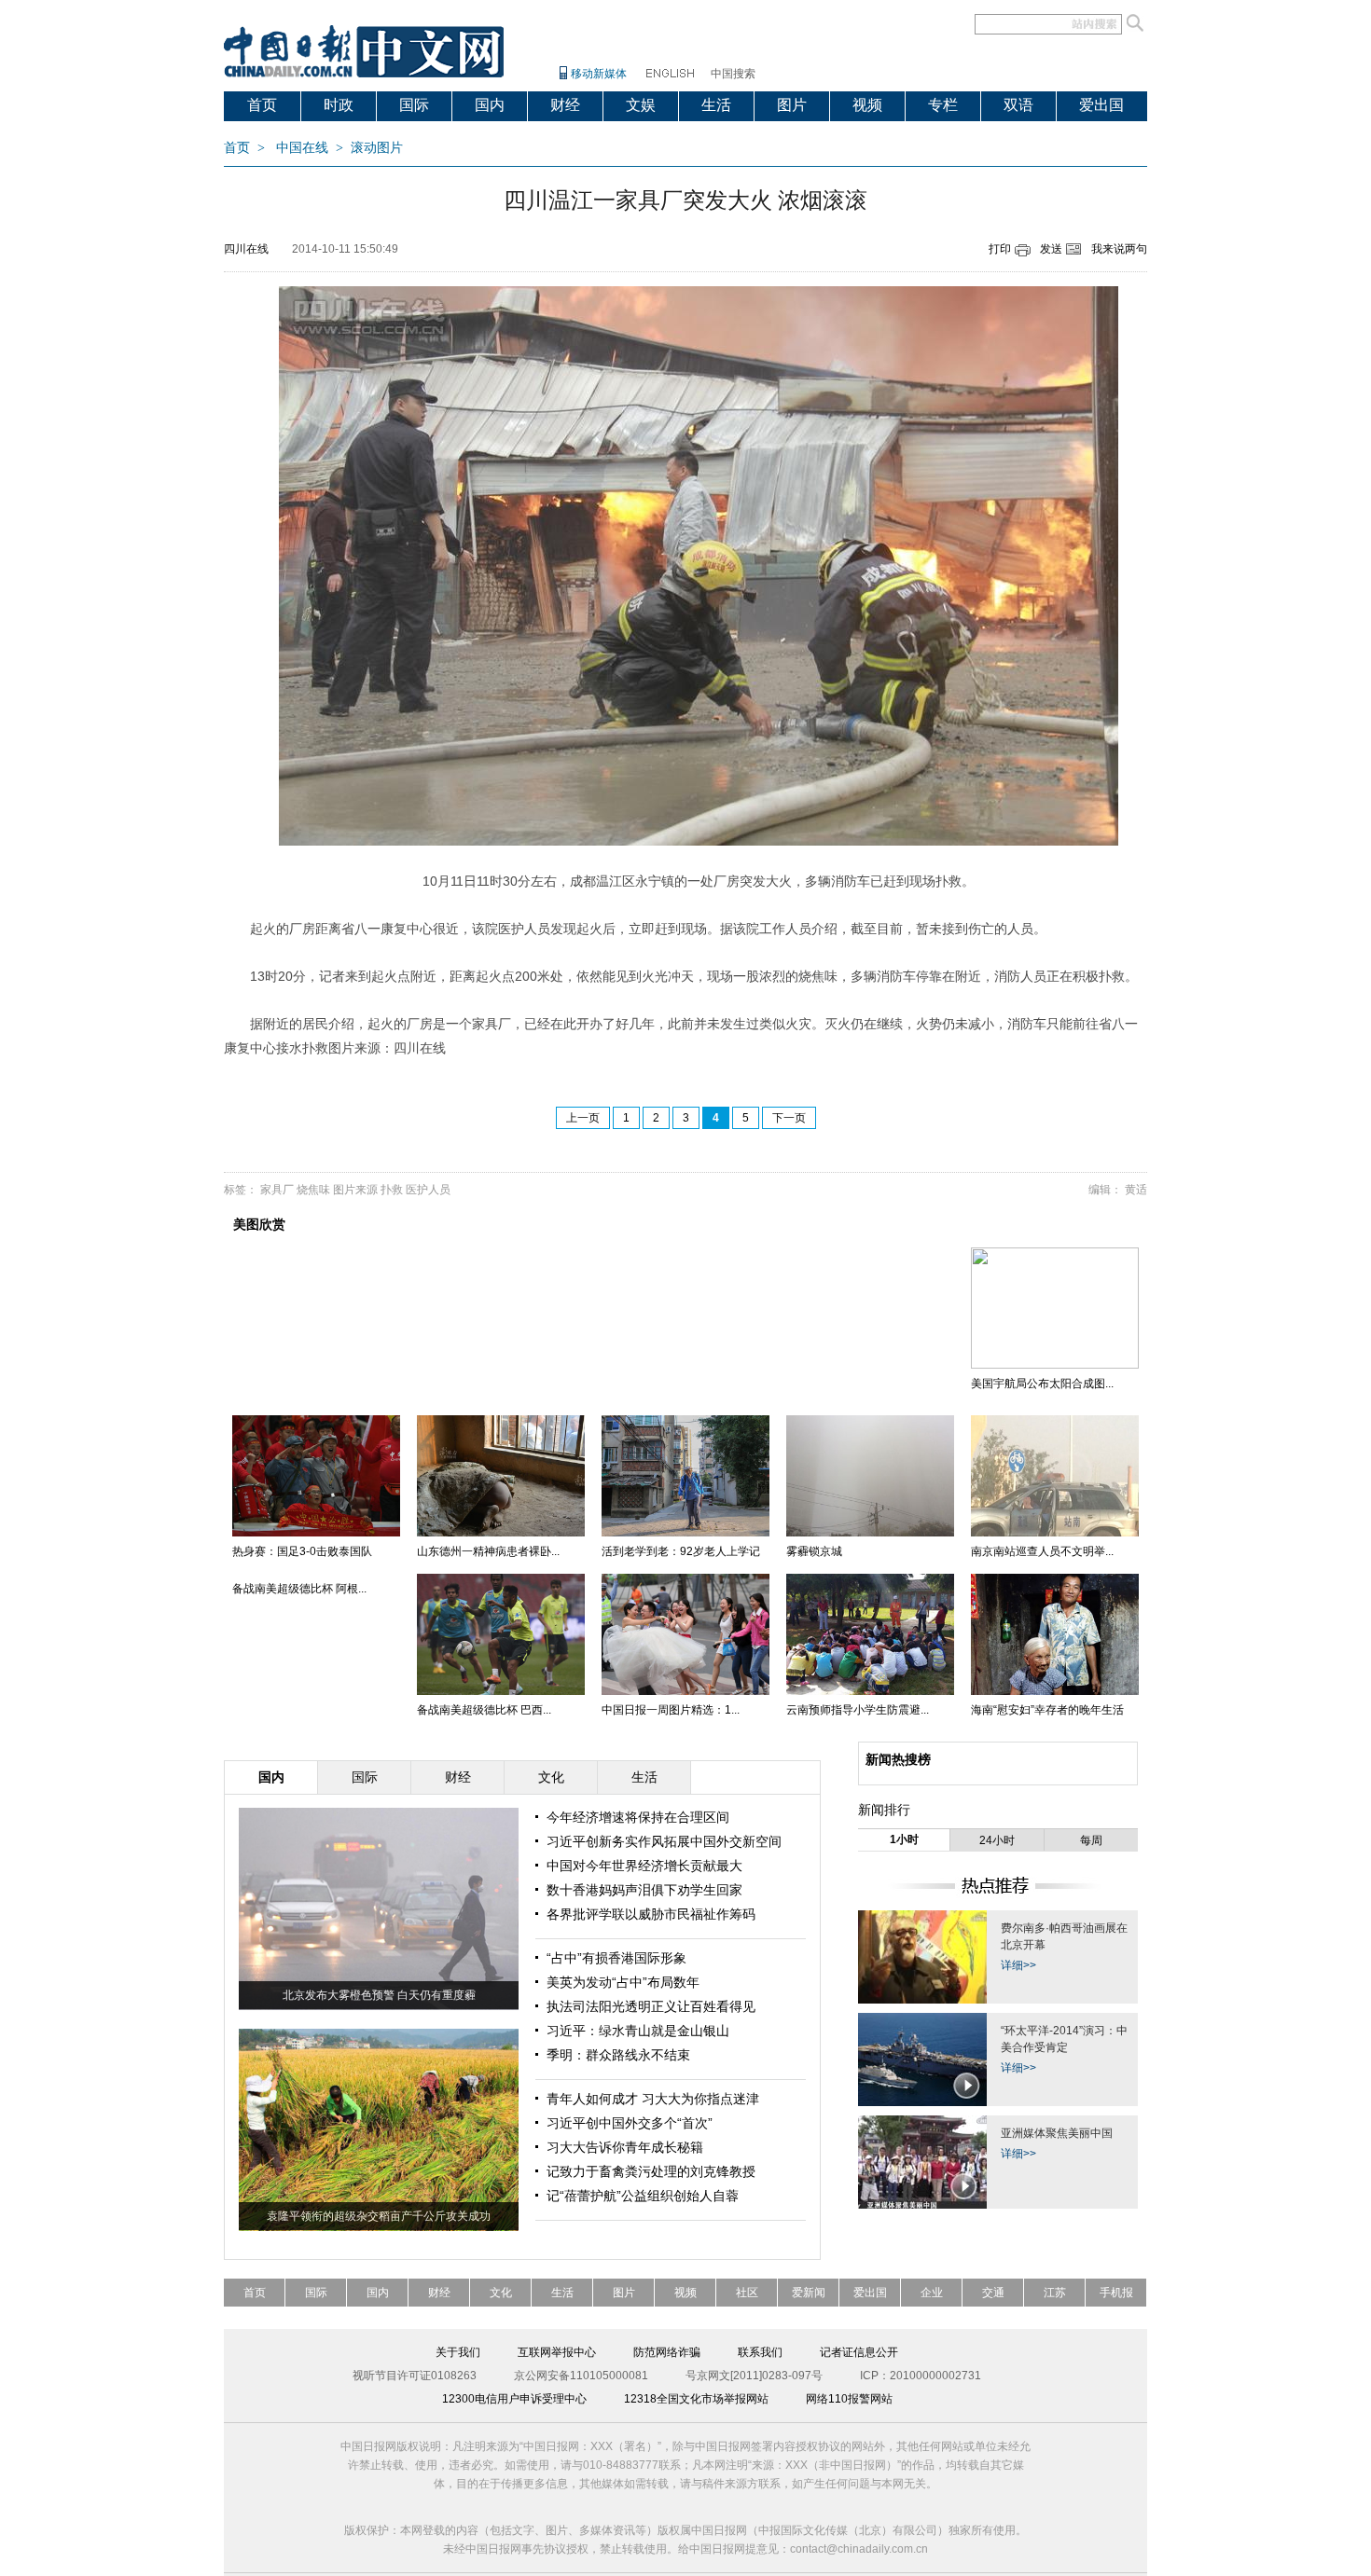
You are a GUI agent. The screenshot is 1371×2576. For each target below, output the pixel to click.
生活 (716, 105)
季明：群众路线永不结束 (618, 2055)
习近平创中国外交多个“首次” (630, 2123)
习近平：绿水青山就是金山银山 (638, 2031)
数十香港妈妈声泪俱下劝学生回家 (644, 1890)
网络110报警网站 (849, 2399)
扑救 (392, 1190)
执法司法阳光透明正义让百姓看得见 (651, 2006)
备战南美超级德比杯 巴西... (484, 1710)
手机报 (1116, 2293)
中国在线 (302, 148)
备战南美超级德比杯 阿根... (299, 1589)
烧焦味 (313, 1190)
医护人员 (428, 1190)
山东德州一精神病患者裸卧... (488, 1551)
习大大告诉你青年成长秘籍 (625, 2147)
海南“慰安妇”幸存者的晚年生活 (1047, 1710)
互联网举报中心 (557, 2352)
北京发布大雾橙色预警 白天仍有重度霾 (379, 1995)
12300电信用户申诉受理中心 (514, 2399)
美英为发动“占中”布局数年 (623, 1982)
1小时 (904, 1839)
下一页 (789, 1118)
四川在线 (246, 249)
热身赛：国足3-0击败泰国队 (302, 1551)
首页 (262, 105)
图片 (792, 105)
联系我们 (760, 2352)
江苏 (1055, 2293)
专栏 (943, 105)
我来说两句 (1119, 249)
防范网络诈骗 (667, 2352)
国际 (414, 105)
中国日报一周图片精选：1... (671, 1710)
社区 (747, 2293)
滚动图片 (377, 148)
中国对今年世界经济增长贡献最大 (644, 1866)
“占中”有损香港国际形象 (616, 1958)
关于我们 (458, 2352)
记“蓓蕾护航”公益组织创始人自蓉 (643, 2196)
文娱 (641, 105)
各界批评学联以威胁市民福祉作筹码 (651, 1914)
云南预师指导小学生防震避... (858, 1710)
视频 (867, 105)
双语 (1018, 105)
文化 (501, 2293)
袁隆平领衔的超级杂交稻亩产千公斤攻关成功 (379, 2216)
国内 (490, 105)
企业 (932, 2293)
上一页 (583, 1118)
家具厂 (277, 1190)
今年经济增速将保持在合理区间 (638, 1817)
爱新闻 (809, 2293)
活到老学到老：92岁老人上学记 (681, 1551)
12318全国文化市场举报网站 (696, 2399)
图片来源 (355, 1190)
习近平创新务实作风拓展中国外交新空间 (664, 1841)
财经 (565, 105)
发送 (1051, 249)
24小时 (997, 1840)
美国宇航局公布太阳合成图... (1042, 1384)
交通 (993, 2293)
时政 (339, 105)
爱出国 (1101, 105)
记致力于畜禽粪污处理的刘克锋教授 (651, 2171)
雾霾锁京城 (814, 1551)
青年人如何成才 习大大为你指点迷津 (653, 2099)
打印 (1000, 249)
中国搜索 (733, 74)
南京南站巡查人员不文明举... (1042, 1551)
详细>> (1018, 1965)
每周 (1091, 1840)
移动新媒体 (599, 74)
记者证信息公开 (859, 2352)
